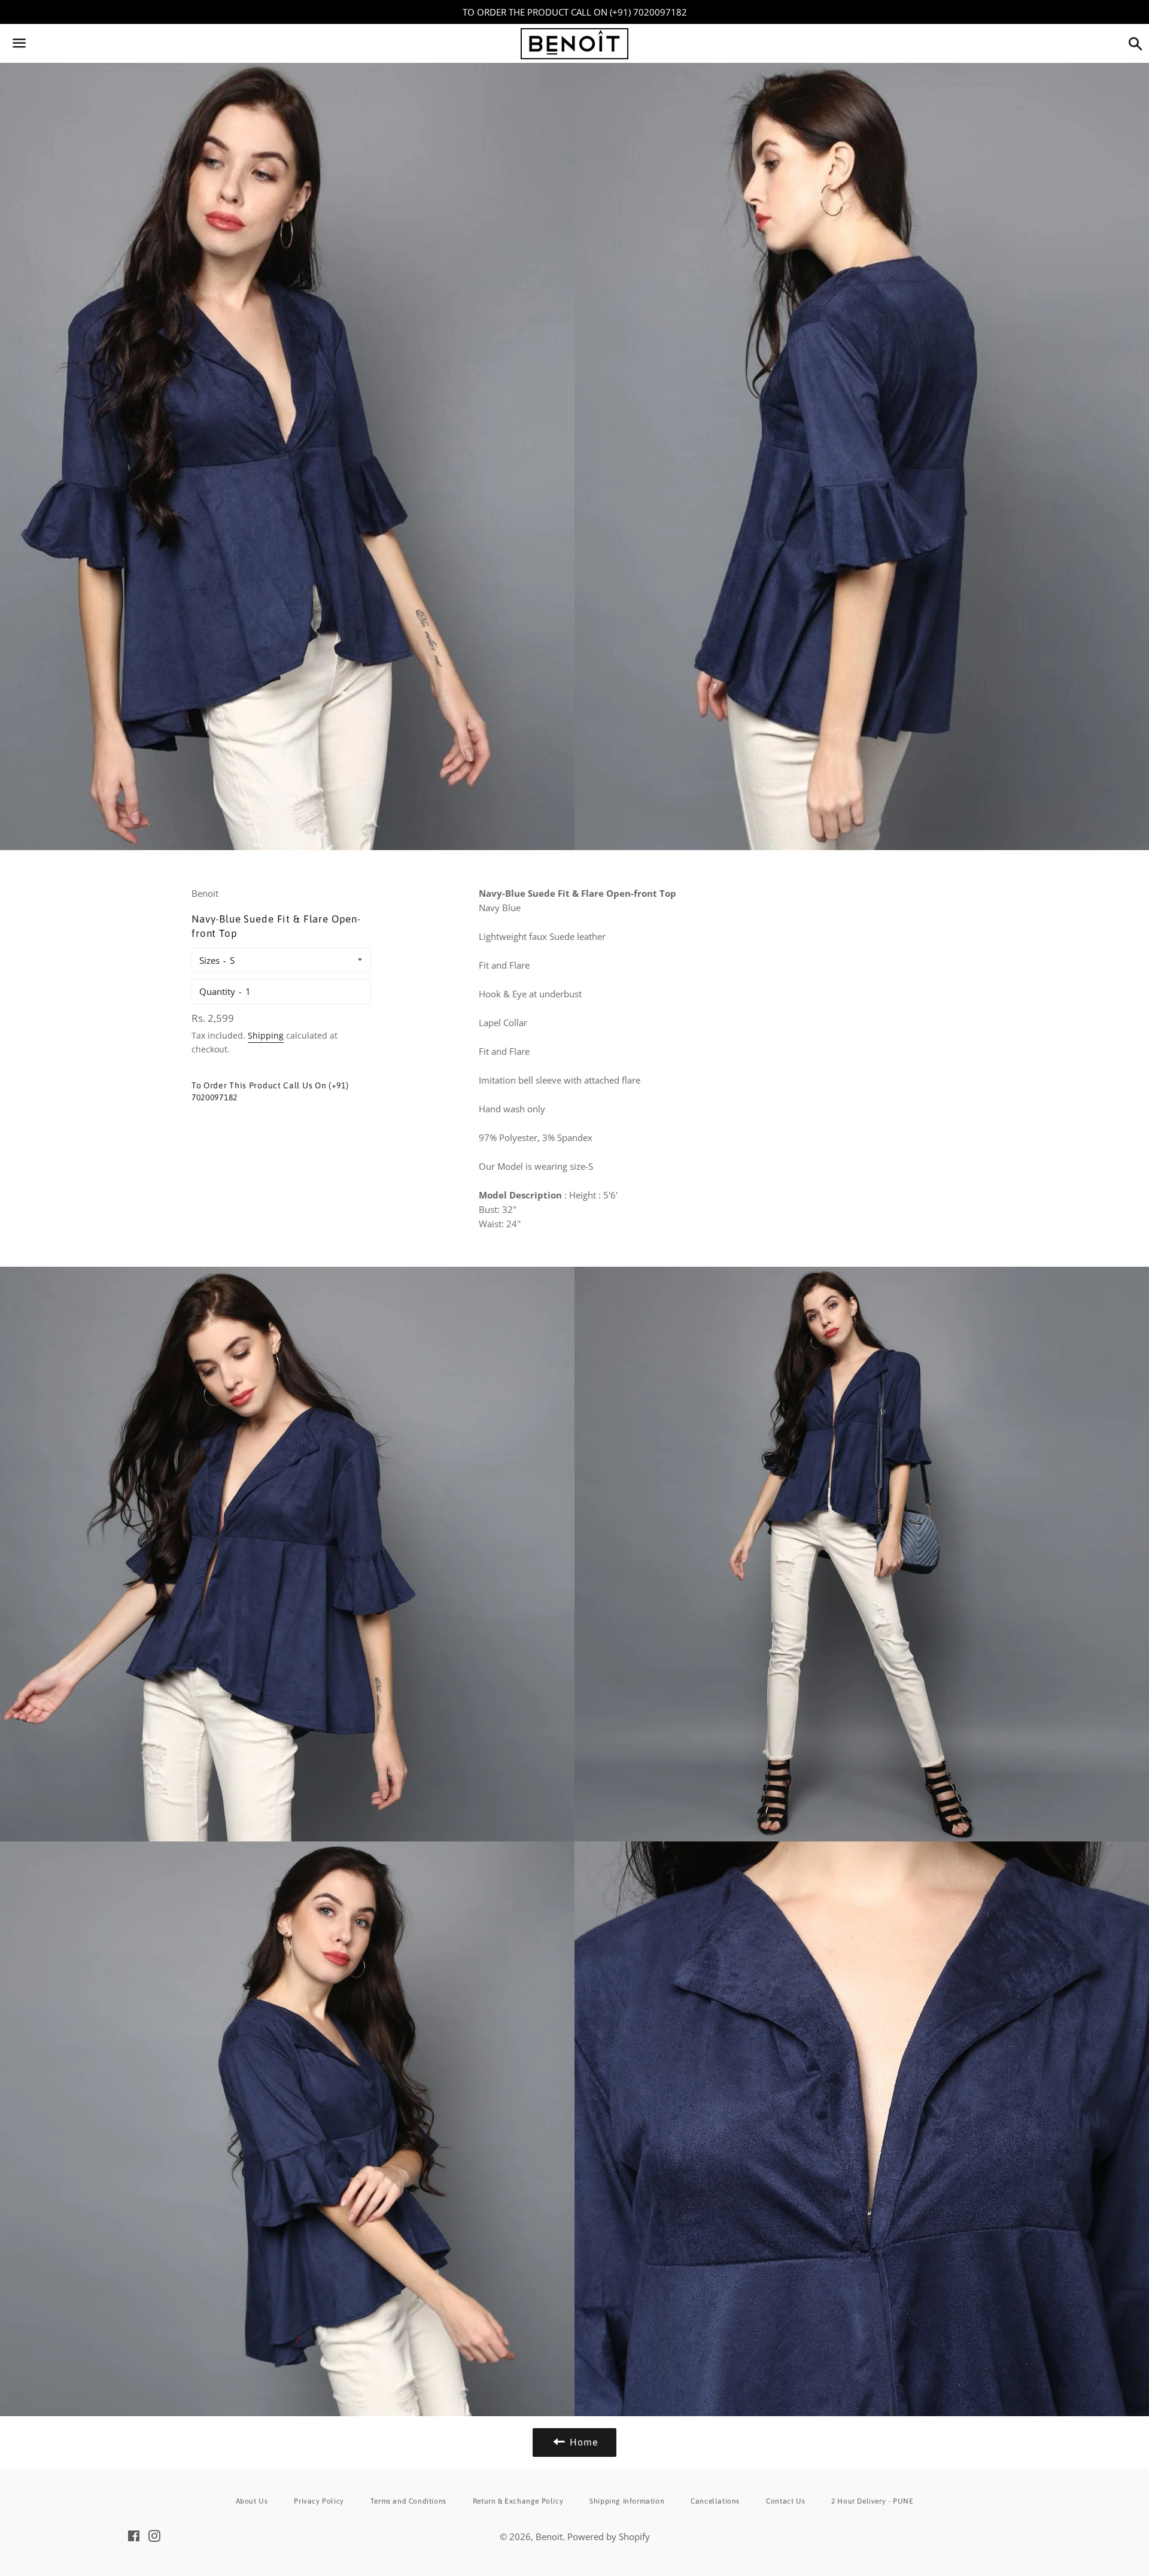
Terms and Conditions (408, 2501)
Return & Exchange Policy (518, 2501)
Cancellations (715, 2501)
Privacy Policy (319, 2501)
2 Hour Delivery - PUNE (872, 2501)
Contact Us (785, 2501)
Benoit (549, 2536)
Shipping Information (627, 2501)
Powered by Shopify (609, 2536)
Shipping (266, 1035)
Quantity (217, 991)
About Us (252, 2501)
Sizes (209, 960)
